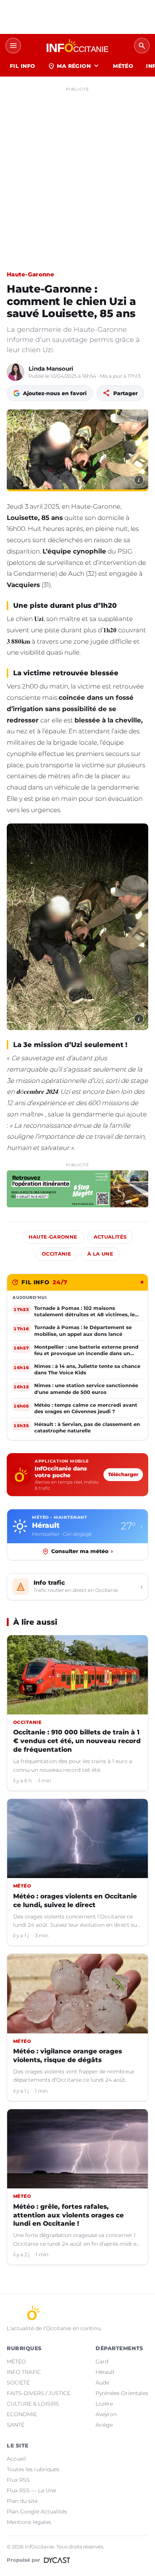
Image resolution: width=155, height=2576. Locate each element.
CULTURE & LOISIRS (33, 2404)
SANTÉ (16, 2425)
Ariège (104, 2425)
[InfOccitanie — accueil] (77, 46)
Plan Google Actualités (37, 2512)
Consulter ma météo (82, 1551)
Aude (102, 2383)
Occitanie (56, 1254)
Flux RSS (18, 2480)
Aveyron (106, 2414)
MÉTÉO (123, 66)
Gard (102, 2361)
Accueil (16, 2459)
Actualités (110, 1237)
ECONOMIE (22, 2414)
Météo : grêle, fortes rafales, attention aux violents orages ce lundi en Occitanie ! (68, 2215)
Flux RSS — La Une (31, 2490)
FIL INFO (22, 66)
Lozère (104, 2404)
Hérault (105, 2372)
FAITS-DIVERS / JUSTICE (39, 2393)
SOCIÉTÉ (18, 2383)
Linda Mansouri (51, 369)
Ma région (74, 66)
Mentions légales (29, 2522)
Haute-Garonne (30, 274)
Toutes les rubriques (33, 2469)
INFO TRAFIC (24, 2372)
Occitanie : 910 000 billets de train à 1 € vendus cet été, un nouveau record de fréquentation (77, 1741)
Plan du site (22, 2501)
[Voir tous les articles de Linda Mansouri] (15, 372)
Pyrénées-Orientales (122, 2393)
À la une (100, 1254)
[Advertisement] (77, 172)
